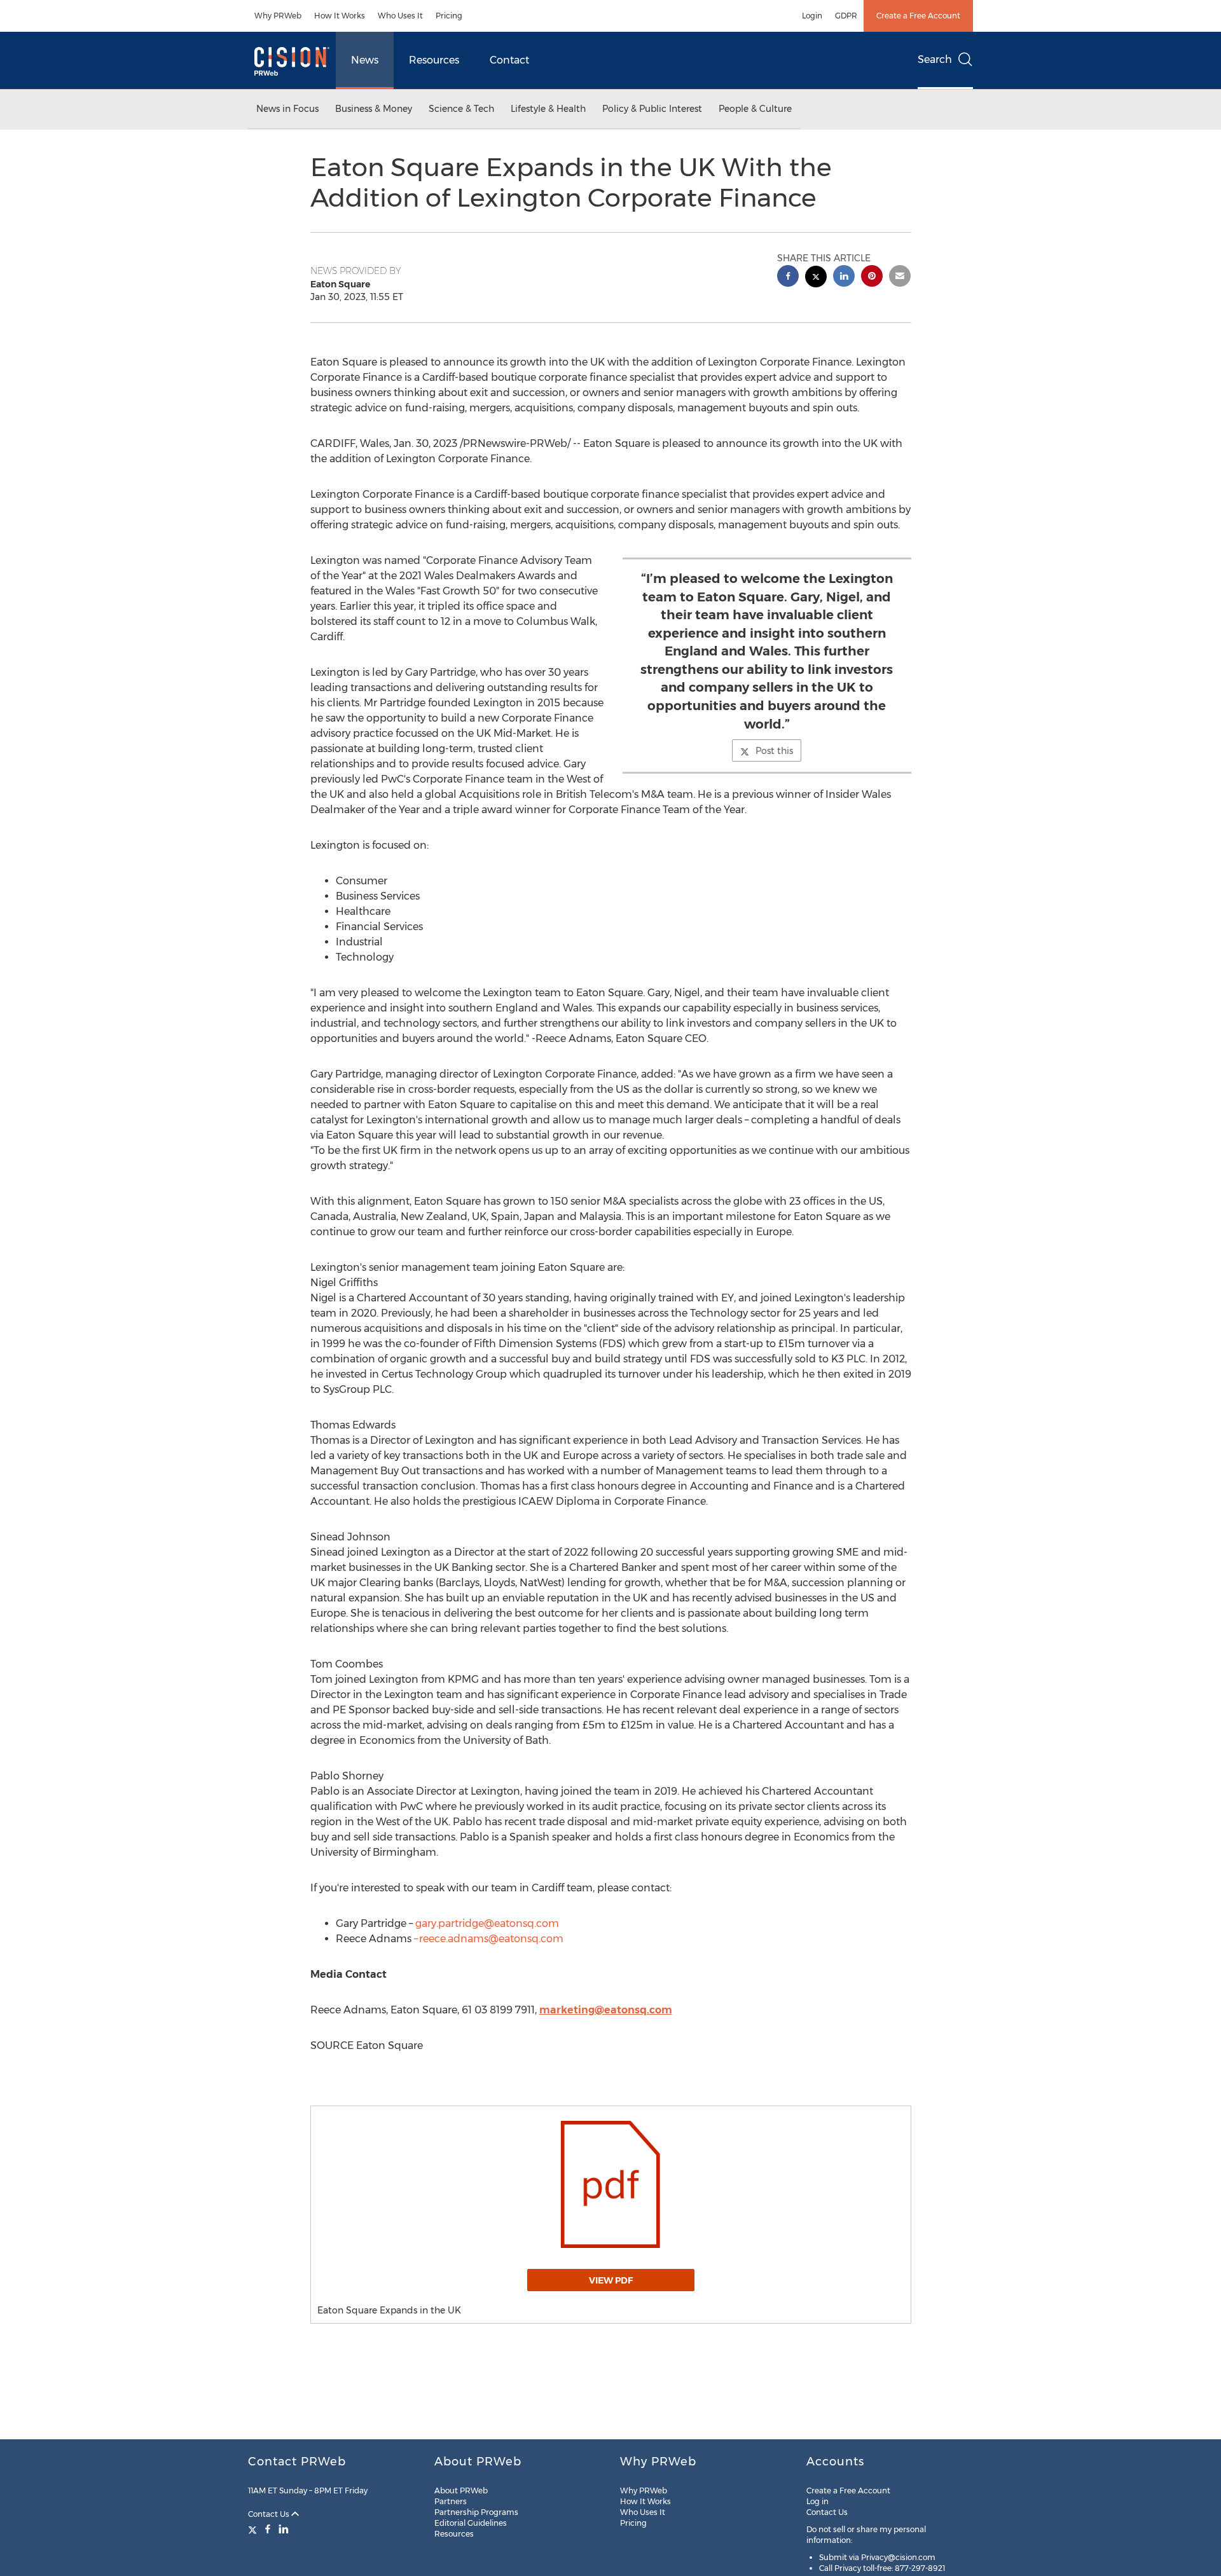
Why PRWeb (278, 16)
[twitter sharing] (816, 278)
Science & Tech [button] (461, 109)
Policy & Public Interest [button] (652, 109)
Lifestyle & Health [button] (548, 109)
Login (812, 16)
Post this (774, 751)
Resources (434, 60)
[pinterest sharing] (872, 277)
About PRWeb (461, 2490)
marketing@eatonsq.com (606, 2010)
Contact (509, 60)
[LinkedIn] (284, 2529)
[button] (611, 2184)
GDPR (846, 16)
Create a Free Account (918, 16)
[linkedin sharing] (844, 277)
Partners (451, 2501)
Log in (817, 2501)
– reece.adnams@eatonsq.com (489, 1939)
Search (935, 59)
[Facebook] (268, 2529)
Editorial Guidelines (471, 2523)
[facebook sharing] (788, 277)
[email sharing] (900, 277)
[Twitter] (254, 2529)
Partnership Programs (476, 2512)
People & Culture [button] (755, 109)
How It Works (340, 16)
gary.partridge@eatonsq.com (487, 1923)
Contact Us (270, 2514)
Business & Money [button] (374, 109)
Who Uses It (400, 16)
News (365, 60)
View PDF (611, 2280)
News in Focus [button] (287, 109)
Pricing (449, 16)
